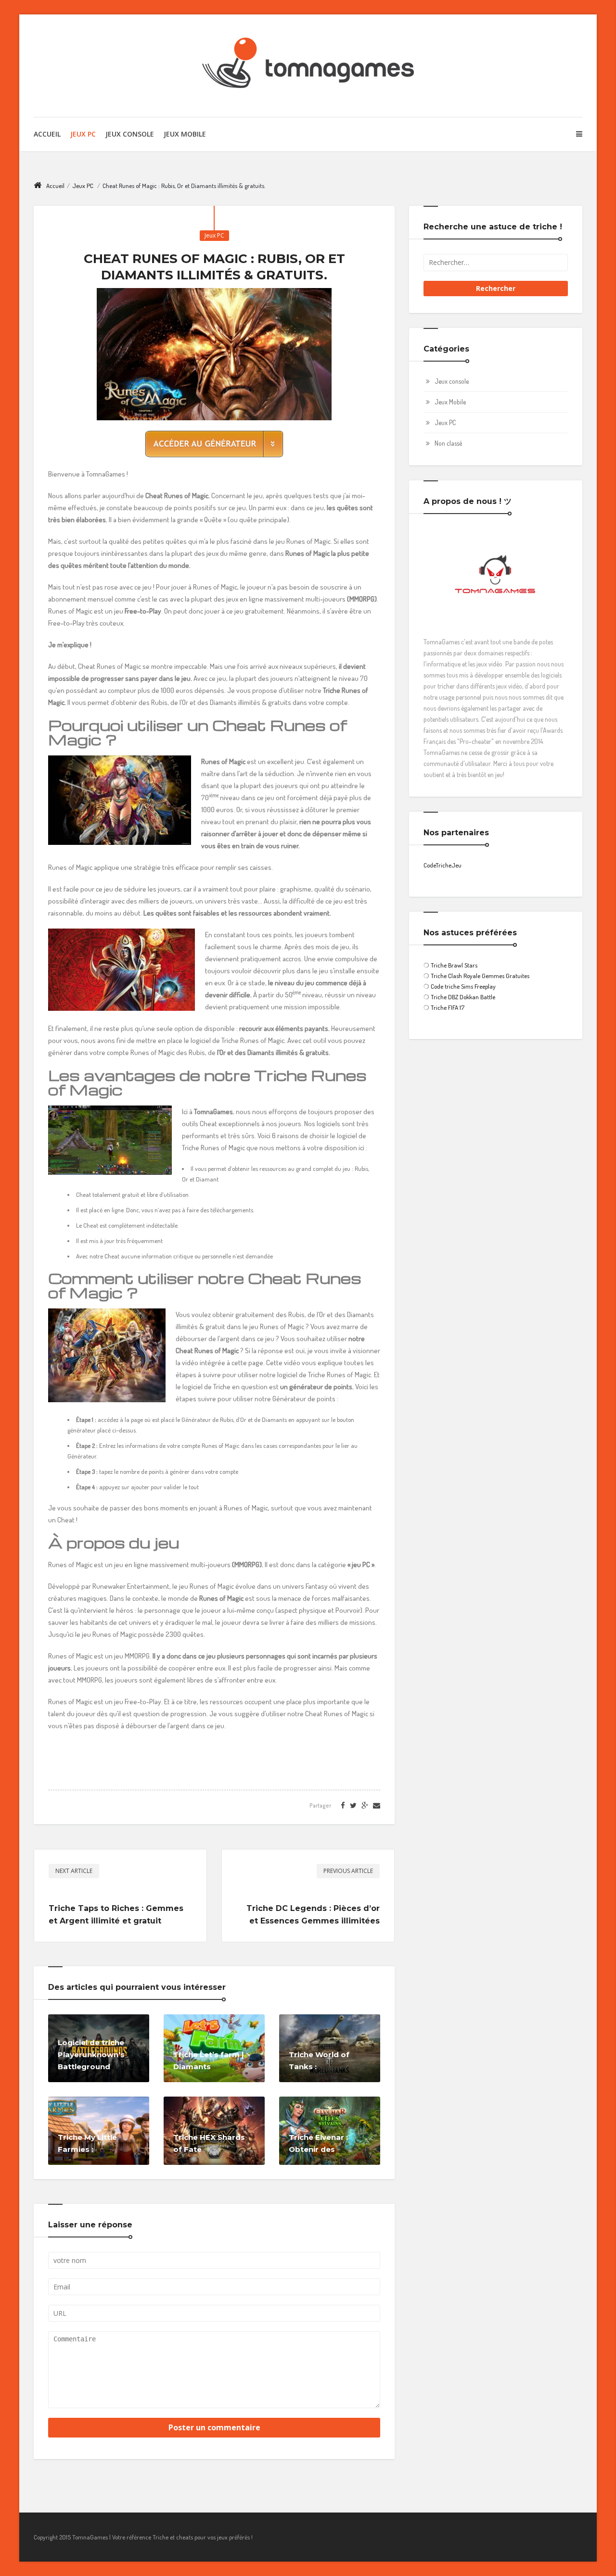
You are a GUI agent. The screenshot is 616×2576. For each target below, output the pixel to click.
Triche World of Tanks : (319, 2061)
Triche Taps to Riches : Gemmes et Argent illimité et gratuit (116, 1915)
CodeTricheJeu (443, 865)
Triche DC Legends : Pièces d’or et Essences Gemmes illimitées (313, 1915)
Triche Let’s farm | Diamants (209, 2061)
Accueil (47, 134)
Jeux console (452, 381)
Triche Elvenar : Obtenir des (318, 2143)
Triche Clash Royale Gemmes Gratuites (480, 976)
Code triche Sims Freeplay (463, 986)
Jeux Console (130, 134)
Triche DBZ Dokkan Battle (463, 997)
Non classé (448, 443)
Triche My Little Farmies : (87, 2143)
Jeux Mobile (185, 134)
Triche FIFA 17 (448, 1007)
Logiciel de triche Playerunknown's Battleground (91, 2055)
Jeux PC (83, 134)
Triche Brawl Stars (454, 965)
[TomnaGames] (308, 66)
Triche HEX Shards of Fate (209, 2143)
